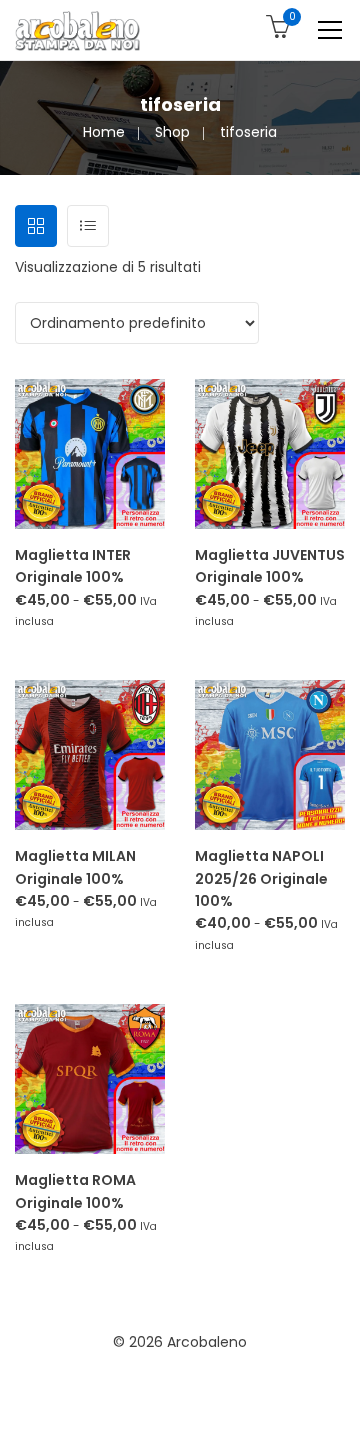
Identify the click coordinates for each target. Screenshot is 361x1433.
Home (104, 132)
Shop (172, 132)
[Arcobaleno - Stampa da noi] (77, 30)
